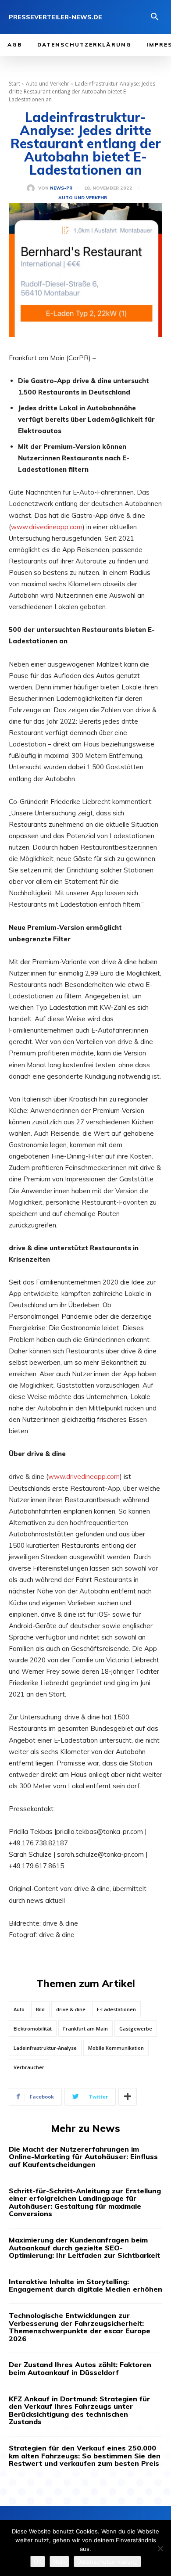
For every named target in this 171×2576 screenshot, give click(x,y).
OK (38, 2562)
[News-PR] (32, 188)
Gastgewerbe (136, 2029)
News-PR (61, 188)
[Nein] (160, 2548)
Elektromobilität (33, 2029)
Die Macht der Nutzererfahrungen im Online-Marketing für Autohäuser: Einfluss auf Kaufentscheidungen (83, 2157)
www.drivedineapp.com (47, 527)
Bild (40, 2009)
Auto (19, 2009)
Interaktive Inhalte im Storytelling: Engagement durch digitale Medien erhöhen (85, 2285)
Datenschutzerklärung (107, 2562)
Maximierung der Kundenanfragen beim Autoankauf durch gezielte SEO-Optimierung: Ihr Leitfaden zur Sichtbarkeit (84, 2248)
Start (14, 84)
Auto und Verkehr (48, 84)
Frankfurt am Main (85, 2029)
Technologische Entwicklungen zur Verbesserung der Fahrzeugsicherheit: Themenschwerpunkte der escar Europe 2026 (80, 2327)
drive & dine (71, 2009)
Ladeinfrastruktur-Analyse (45, 2048)
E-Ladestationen (116, 2009)
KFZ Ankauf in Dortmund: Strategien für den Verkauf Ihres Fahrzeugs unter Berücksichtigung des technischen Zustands (79, 2410)
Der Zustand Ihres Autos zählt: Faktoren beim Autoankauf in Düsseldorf (80, 2368)
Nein (59, 2562)
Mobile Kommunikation (116, 2048)
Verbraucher (29, 2067)
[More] (128, 2097)
